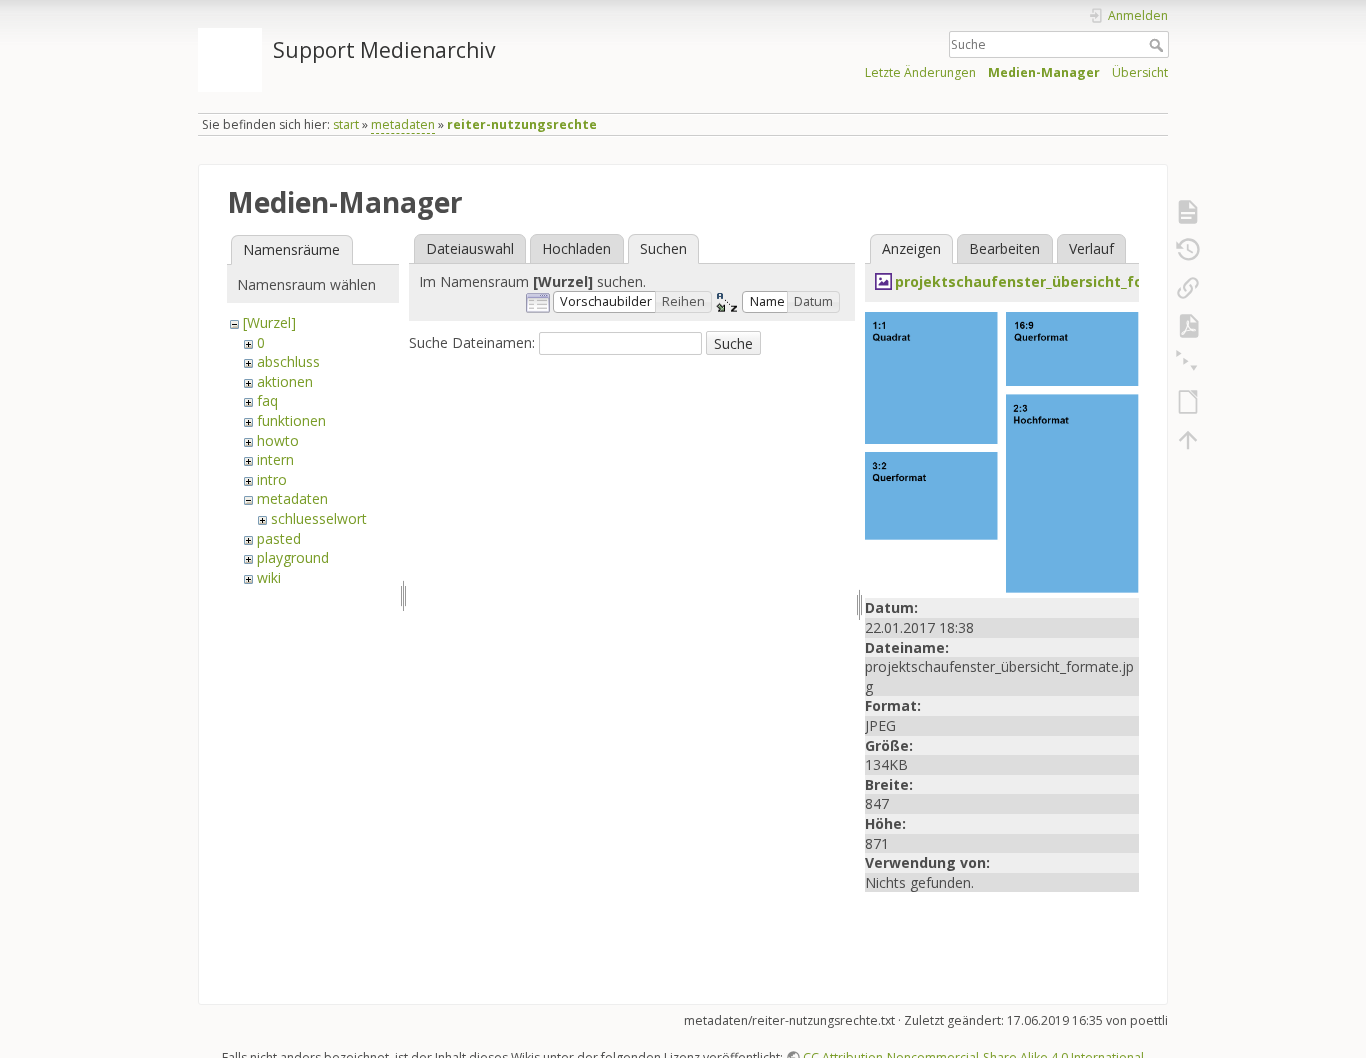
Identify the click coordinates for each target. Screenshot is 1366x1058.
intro (272, 479)
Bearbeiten (1004, 248)
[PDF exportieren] (1188, 326)
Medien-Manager (1044, 72)
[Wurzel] (269, 322)
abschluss (288, 361)
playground (293, 557)
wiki (269, 577)
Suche (1158, 45)
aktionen (285, 381)
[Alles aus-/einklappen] (1188, 364)
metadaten (403, 124)
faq (267, 400)
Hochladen (576, 248)
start (346, 124)
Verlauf (1091, 248)
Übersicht (1140, 72)
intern (275, 459)
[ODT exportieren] (1188, 402)
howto (278, 440)
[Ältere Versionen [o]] (1188, 250)
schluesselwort (319, 518)
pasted (279, 538)
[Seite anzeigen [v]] (1188, 212)
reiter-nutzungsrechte (522, 124)
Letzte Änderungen (920, 72)
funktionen (291, 420)
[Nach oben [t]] (1188, 440)
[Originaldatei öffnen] (1002, 450)
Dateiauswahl (470, 248)
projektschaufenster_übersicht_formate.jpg (1055, 281)
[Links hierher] (1188, 288)
